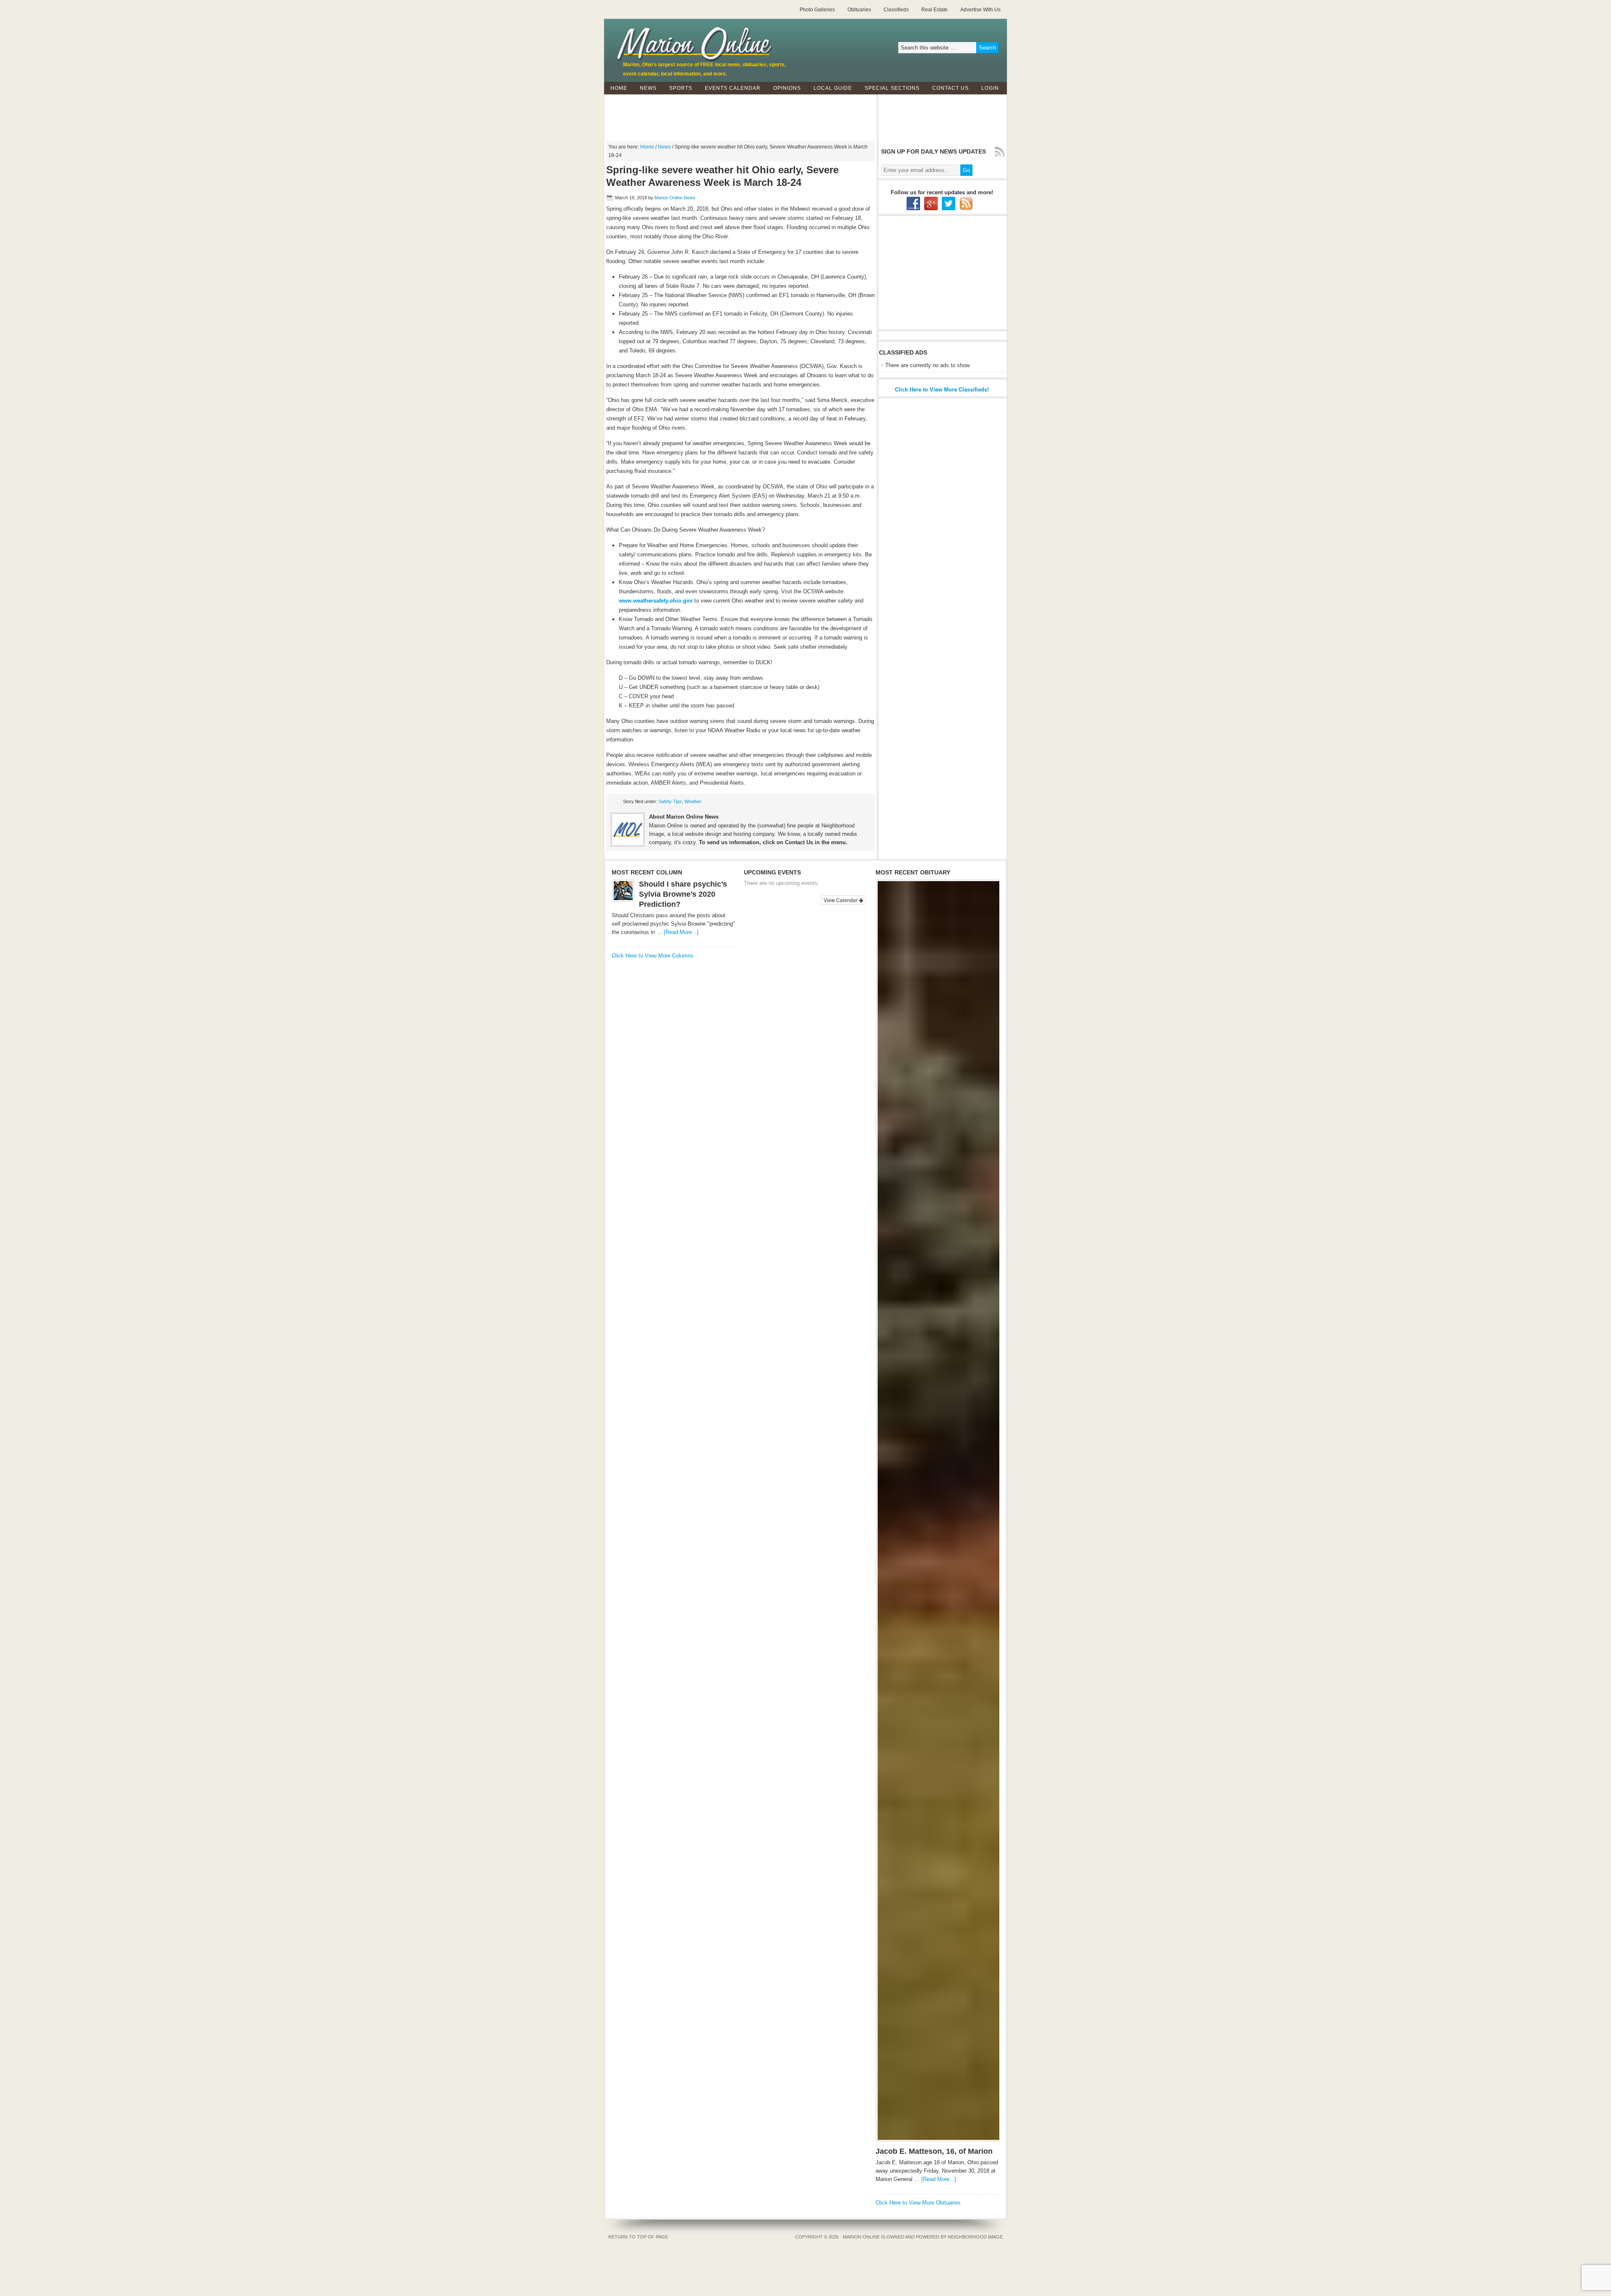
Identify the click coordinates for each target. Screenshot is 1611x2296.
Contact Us (947, 88)
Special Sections (889, 88)
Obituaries (859, 10)
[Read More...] (681, 932)
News (645, 88)
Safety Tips (670, 801)
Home (619, 88)
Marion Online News (675, 198)
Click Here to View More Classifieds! (942, 390)
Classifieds (896, 10)
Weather (693, 801)
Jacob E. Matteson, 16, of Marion (934, 2151)
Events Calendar (733, 88)
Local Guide (830, 88)
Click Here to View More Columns (653, 956)
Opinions (784, 88)
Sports (678, 88)
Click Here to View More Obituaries (918, 2203)
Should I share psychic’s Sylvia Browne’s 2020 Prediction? (683, 894)
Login (990, 88)
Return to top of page (638, 2237)
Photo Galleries (817, 10)
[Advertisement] (805, 113)
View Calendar (841, 900)
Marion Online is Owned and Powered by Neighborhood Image (923, 2237)
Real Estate (935, 10)
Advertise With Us (980, 10)
